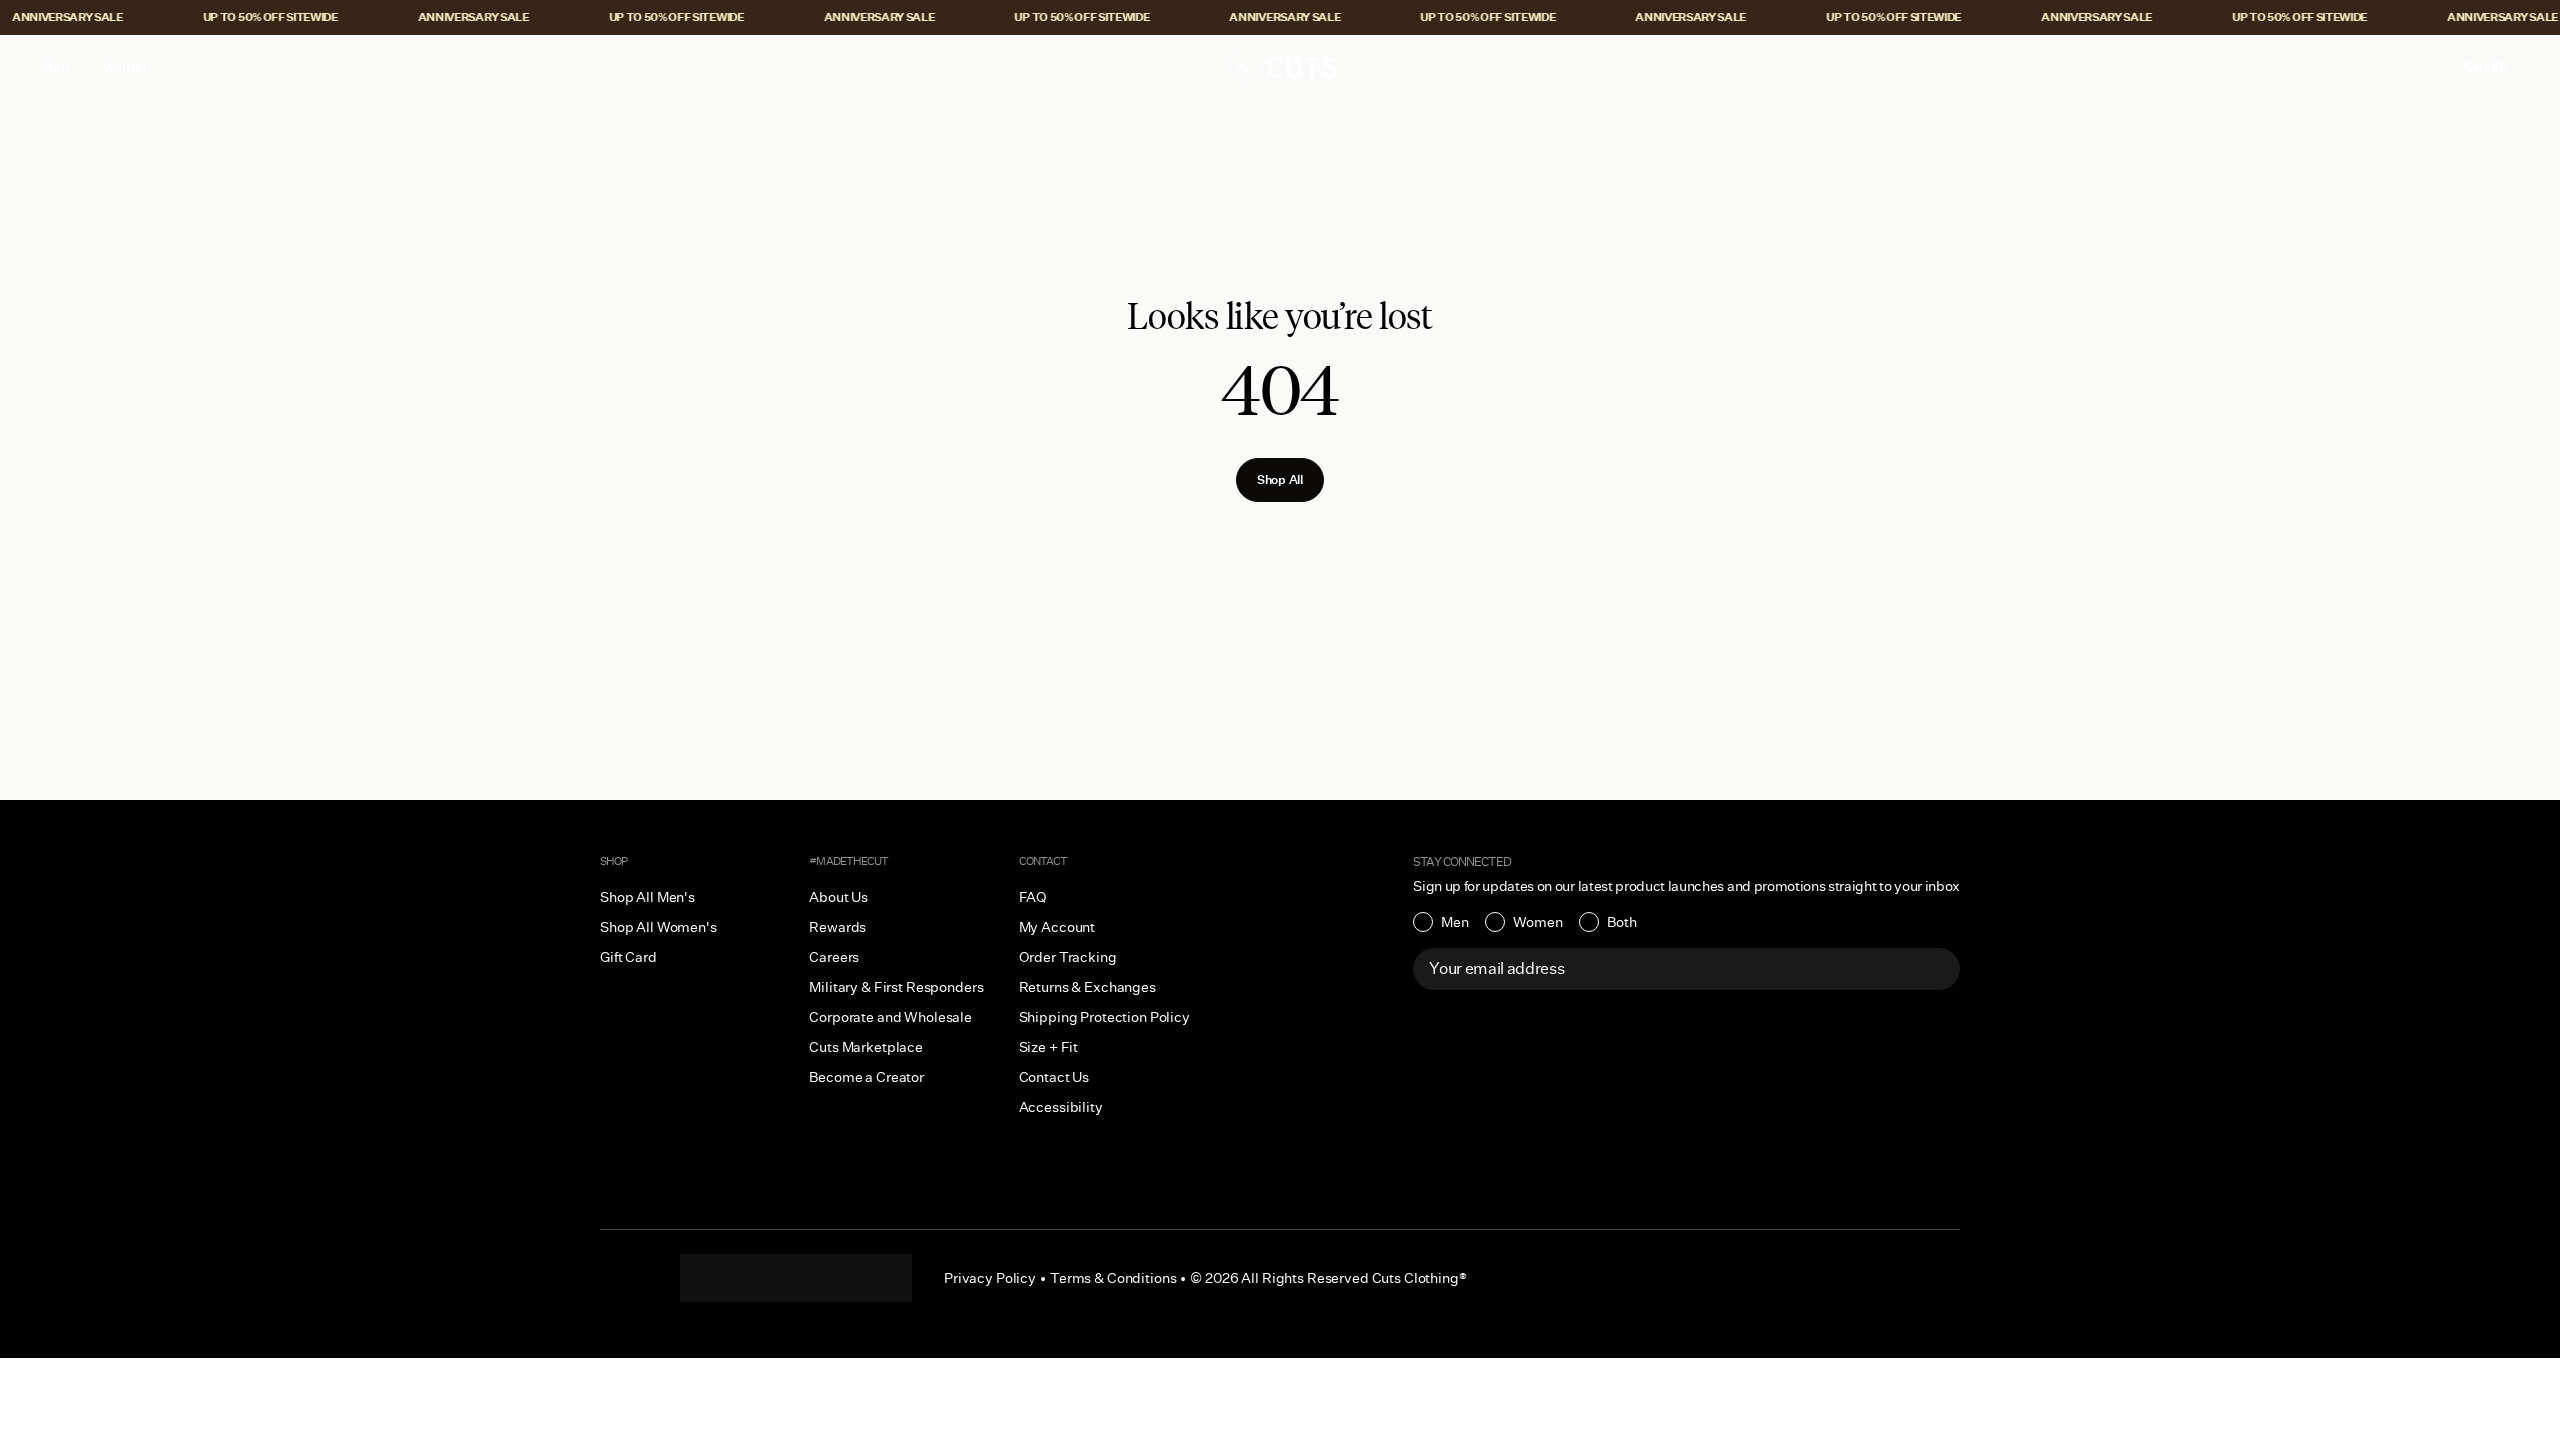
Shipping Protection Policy (1104, 1017)
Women (1538, 922)
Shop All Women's (658, 927)
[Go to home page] (1280, 67)
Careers (834, 957)
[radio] (1441, 922)
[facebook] (796, 1278)
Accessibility (1061, 1107)
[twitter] (876, 1278)
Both (1622, 922)
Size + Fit (1049, 1047)
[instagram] (716, 1278)
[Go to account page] (2427, 67)
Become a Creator (866, 1077)
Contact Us (1054, 1077)
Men (1455, 922)
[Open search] (2385, 67)
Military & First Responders (896, 987)
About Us (838, 897)
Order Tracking (1068, 957)
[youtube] (836, 1278)
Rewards (837, 927)
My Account (1057, 927)
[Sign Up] (1934, 969)
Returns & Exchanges (1087, 987)
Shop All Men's (647, 897)
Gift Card (628, 957)
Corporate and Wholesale (890, 1017)
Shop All (1280, 479)
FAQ (1033, 897)
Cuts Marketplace (866, 1047)
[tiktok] (756, 1278)
